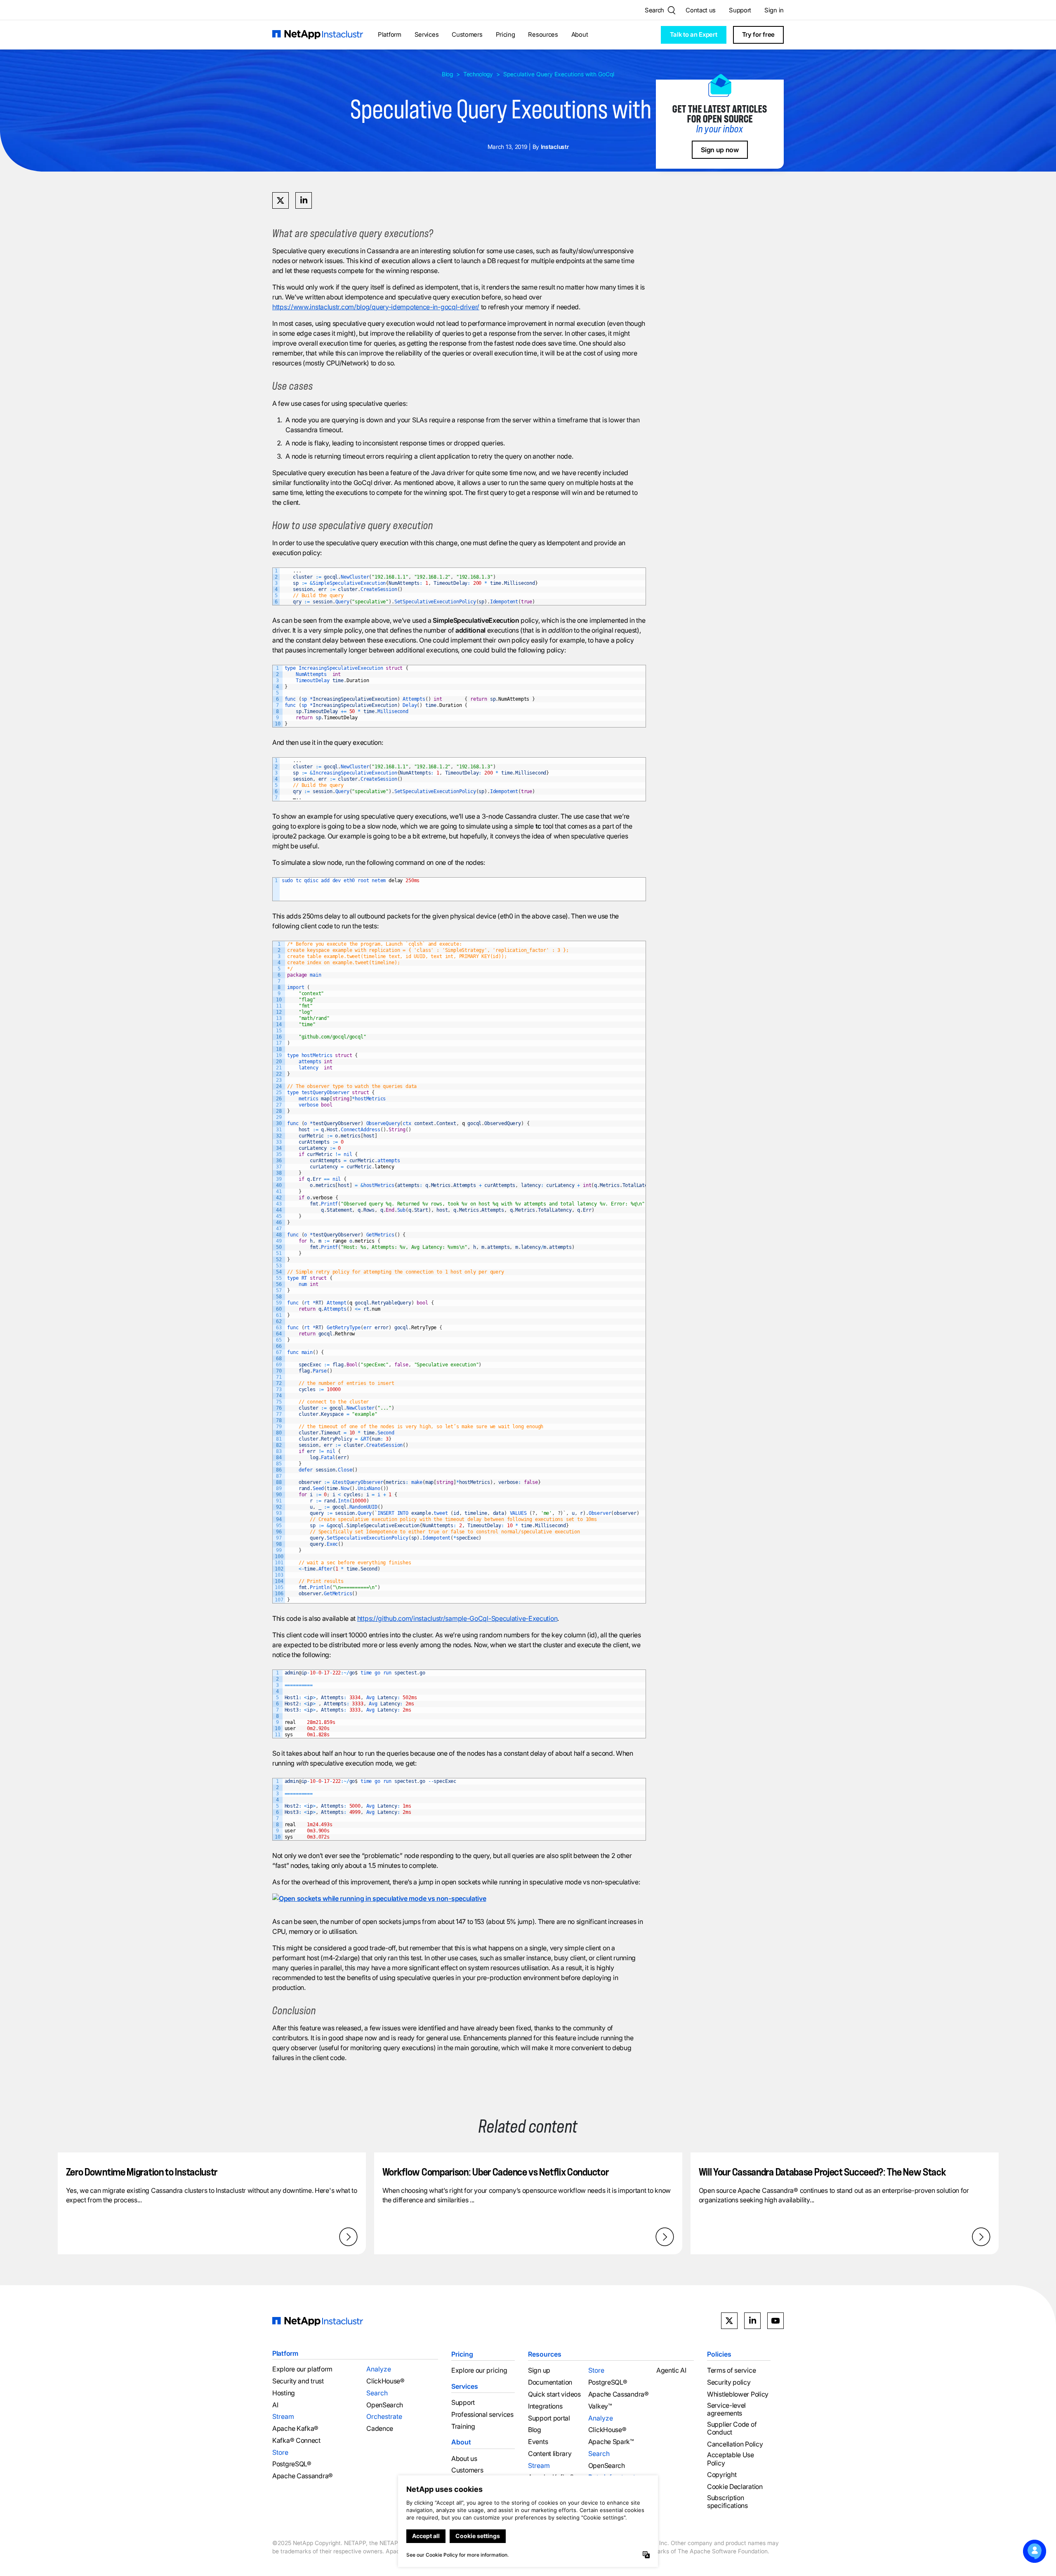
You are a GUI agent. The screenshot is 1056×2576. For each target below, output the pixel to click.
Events (538, 2442)
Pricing (506, 34)
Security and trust (298, 2381)
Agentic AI (671, 2370)
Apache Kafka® (295, 2429)
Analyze (379, 2369)
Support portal (549, 2418)
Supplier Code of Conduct (732, 2428)
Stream (283, 2416)
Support (740, 10)
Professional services (482, 2415)
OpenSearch (385, 2405)
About (580, 34)
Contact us (701, 10)
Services (427, 34)
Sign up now (720, 150)
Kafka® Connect (296, 2441)
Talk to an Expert (694, 34)
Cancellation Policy (735, 2444)
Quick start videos (554, 2394)
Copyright (722, 2475)
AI (275, 2405)
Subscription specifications (727, 2502)
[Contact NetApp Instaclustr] (1035, 2551)
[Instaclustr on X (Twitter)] (729, 2321)
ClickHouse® (385, 2381)
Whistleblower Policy (738, 2394)
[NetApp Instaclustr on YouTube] (775, 2321)
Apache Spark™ (611, 2442)
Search (377, 2393)
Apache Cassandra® (303, 2476)
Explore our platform (302, 2369)
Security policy (729, 2382)
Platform (390, 34)
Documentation (550, 2382)
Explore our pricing (479, 2370)
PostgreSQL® (292, 2464)
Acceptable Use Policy (731, 2459)
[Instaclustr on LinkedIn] (752, 2321)
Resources (543, 34)
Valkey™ (600, 2406)
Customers (467, 34)
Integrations (545, 2406)
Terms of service (731, 2370)
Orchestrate (384, 2416)
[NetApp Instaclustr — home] (318, 35)
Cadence (380, 2429)
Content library (550, 2454)
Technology (478, 74)
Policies (719, 2354)
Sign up (539, 2370)
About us (464, 2458)
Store (280, 2452)
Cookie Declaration (735, 2487)
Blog (447, 74)
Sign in (774, 10)
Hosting (284, 2393)
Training (463, 2426)
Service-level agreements (726, 2409)
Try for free (758, 34)
